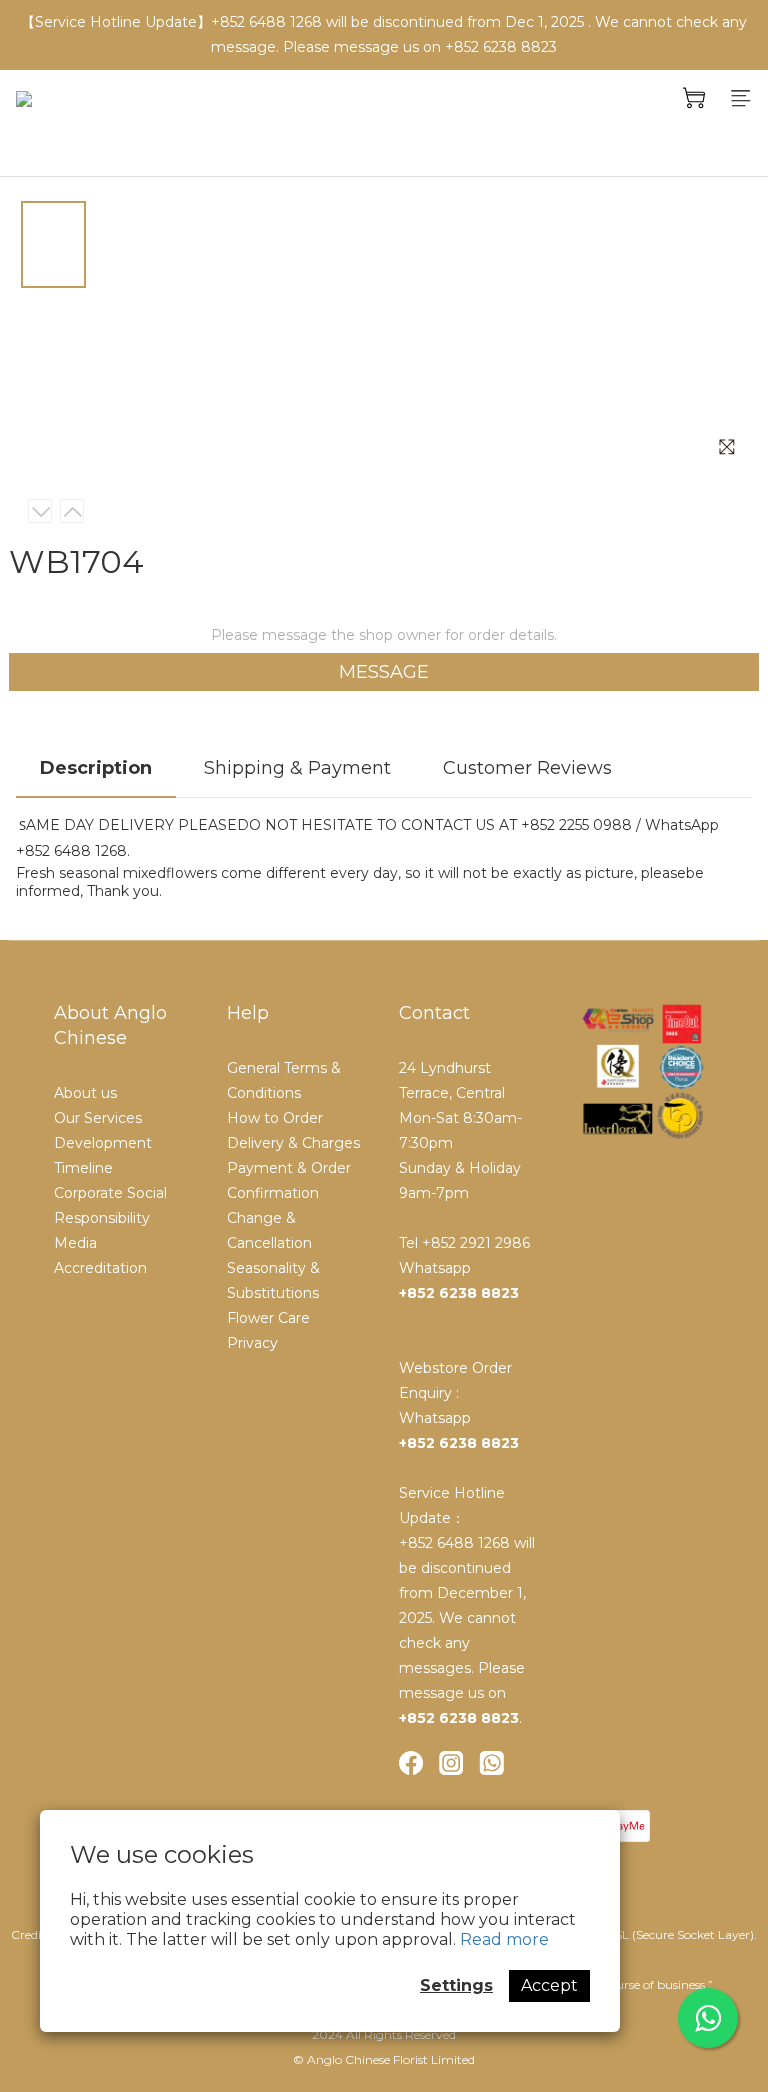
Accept (549, 1985)
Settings (456, 1985)
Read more (504, 1939)
